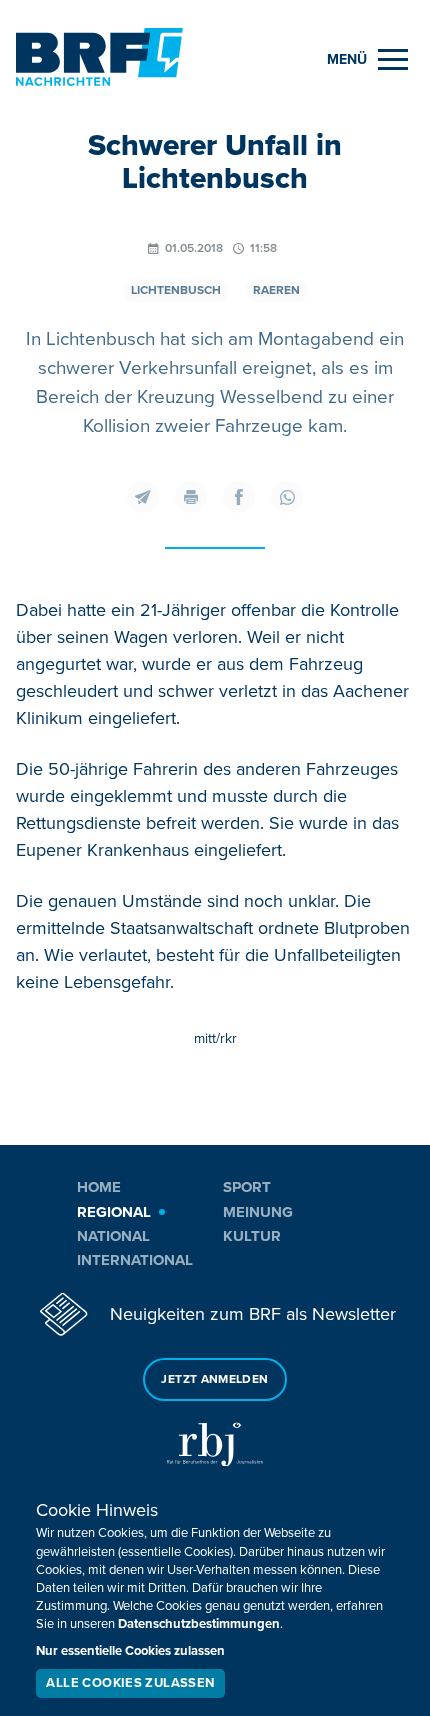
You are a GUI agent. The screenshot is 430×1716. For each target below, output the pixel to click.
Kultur (252, 1236)
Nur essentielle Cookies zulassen (130, 1651)
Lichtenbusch (176, 290)
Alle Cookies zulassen (130, 1683)
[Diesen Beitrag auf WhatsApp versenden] (287, 497)
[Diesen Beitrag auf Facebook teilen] (239, 497)
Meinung (258, 1212)
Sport (247, 1187)
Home (99, 1187)
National (113, 1236)
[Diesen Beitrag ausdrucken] (191, 497)
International (135, 1260)
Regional (114, 1212)
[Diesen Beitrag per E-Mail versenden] (143, 497)
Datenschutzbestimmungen (199, 1624)
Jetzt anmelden (214, 1379)
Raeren (276, 290)
